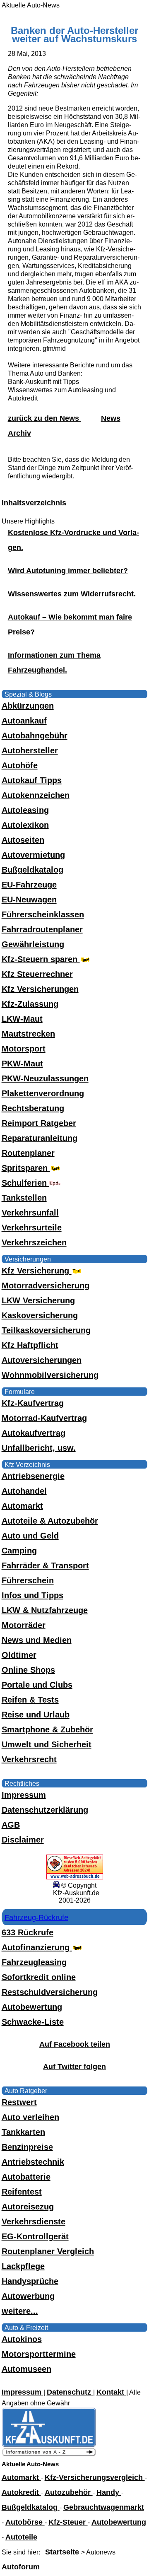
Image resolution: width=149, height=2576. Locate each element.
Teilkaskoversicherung (46, 1330)
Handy (109, 2492)
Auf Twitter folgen (74, 2067)
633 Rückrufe (28, 1932)
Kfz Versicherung (37, 1271)
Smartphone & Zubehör (47, 1729)
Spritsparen (26, 1168)
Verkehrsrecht (29, 1759)
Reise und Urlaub (36, 1715)
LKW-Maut (22, 1019)
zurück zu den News (44, 418)
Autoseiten (23, 840)
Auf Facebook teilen (75, 2044)
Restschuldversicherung (50, 1992)
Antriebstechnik (33, 2162)
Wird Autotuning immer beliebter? (68, 571)
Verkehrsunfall (30, 1213)
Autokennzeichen (36, 795)
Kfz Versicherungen (40, 989)
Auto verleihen (30, 2117)
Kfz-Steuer (68, 2522)
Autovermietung (33, 855)
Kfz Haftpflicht (30, 1345)
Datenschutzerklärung (45, 1810)
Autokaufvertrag (34, 1433)
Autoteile (21, 2537)
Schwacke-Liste (33, 2022)
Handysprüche (30, 2281)
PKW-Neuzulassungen (45, 1078)
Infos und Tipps (32, 1595)
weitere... (20, 2311)
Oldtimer (19, 1655)
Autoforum (21, 2567)
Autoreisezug (28, 2207)
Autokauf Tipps (32, 780)
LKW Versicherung (38, 1300)
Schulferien (25, 1183)
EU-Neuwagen (29, 900)
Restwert (19, 2102)
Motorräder (24, 1625)
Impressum (24, 1795)
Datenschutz (70, 2392)
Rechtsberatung (33, 1108)
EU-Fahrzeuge (29, 885)
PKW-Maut (22, 1064)
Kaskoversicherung (40, 1315)
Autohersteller (30, 750)
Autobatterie (26, 2177)
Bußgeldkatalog (32, 870)
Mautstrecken (28, 1034)
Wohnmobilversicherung (50, 1375)
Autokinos (22, 2339)
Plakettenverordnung (43, 1093)
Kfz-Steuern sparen (41, 959)
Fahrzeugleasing (34, 1962)
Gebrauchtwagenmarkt (104, 2507)
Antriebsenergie (33, 1476)
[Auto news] (49, 2454)
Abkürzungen (28, 706)
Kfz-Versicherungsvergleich (95, 2477)
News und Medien (37, 1640)
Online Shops (28, 1670)
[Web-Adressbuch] (75, 1877)
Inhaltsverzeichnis (34, 503)
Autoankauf (24, 721)
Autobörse (25, 2522)
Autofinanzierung (37, 1947)
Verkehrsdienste (34, 2221)
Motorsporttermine (39, 2354)
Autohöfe (20, 765)
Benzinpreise (27, 2147)
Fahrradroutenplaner (42, 929)
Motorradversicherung (46, 1286)
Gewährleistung (33, 944)
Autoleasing (25, 810)
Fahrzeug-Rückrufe (36, 1918)
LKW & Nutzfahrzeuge (45, 1610)
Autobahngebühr (35, 736)
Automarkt (22, 1506)
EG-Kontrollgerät (35, 2236)
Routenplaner (28, 1153)
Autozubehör (69, 2492)
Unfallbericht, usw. (39, 1448)
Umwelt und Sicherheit (47, 1744)
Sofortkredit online (39, 1977)
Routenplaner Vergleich (48, 2251)
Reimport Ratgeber (39, 1123)
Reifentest (22, 2192)
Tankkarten (23, 2132)
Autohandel (24, 1491)
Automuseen (26, 2369)
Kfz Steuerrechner (37, 974)
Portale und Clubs (37, 1685)
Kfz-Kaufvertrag (33, 1403)
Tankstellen (24, 1198)
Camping (19, 1551)
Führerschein (28, 1580)
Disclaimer (23, 1840)
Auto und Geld (30, 1536)
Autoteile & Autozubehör (50, 1521)
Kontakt (111, 2392)
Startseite (63, 2552)
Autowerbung (28, 2296)
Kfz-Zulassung (30, 1004)
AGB (11, 1825)
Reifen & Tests (30, 1700)
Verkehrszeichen (34, 1242)
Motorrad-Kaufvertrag (44, 1418)
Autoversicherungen (42, 1360)
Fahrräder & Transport (45, 1565)
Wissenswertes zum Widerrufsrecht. (72, 594)
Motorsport (24, 1049)
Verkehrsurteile (32, 1228)
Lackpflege (23, 2266)
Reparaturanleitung (40, 1138)
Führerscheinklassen (43, 914)
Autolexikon (25, 825)
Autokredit (21, 2492)
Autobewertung (32, 2007)
